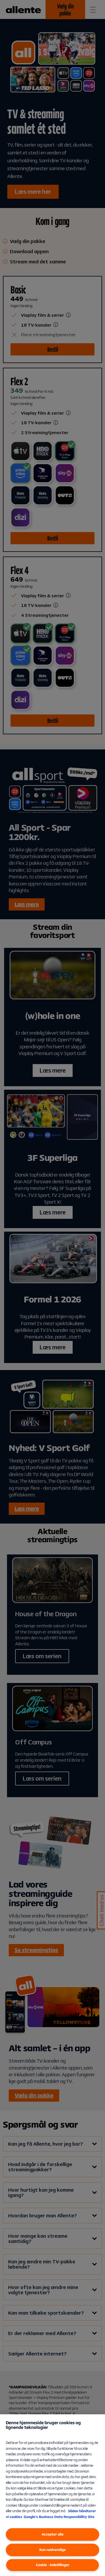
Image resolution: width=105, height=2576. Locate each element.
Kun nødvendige (53, 2550)
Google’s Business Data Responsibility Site (59, 2517)
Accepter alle (53, 2534)
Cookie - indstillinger (53, 2565)
